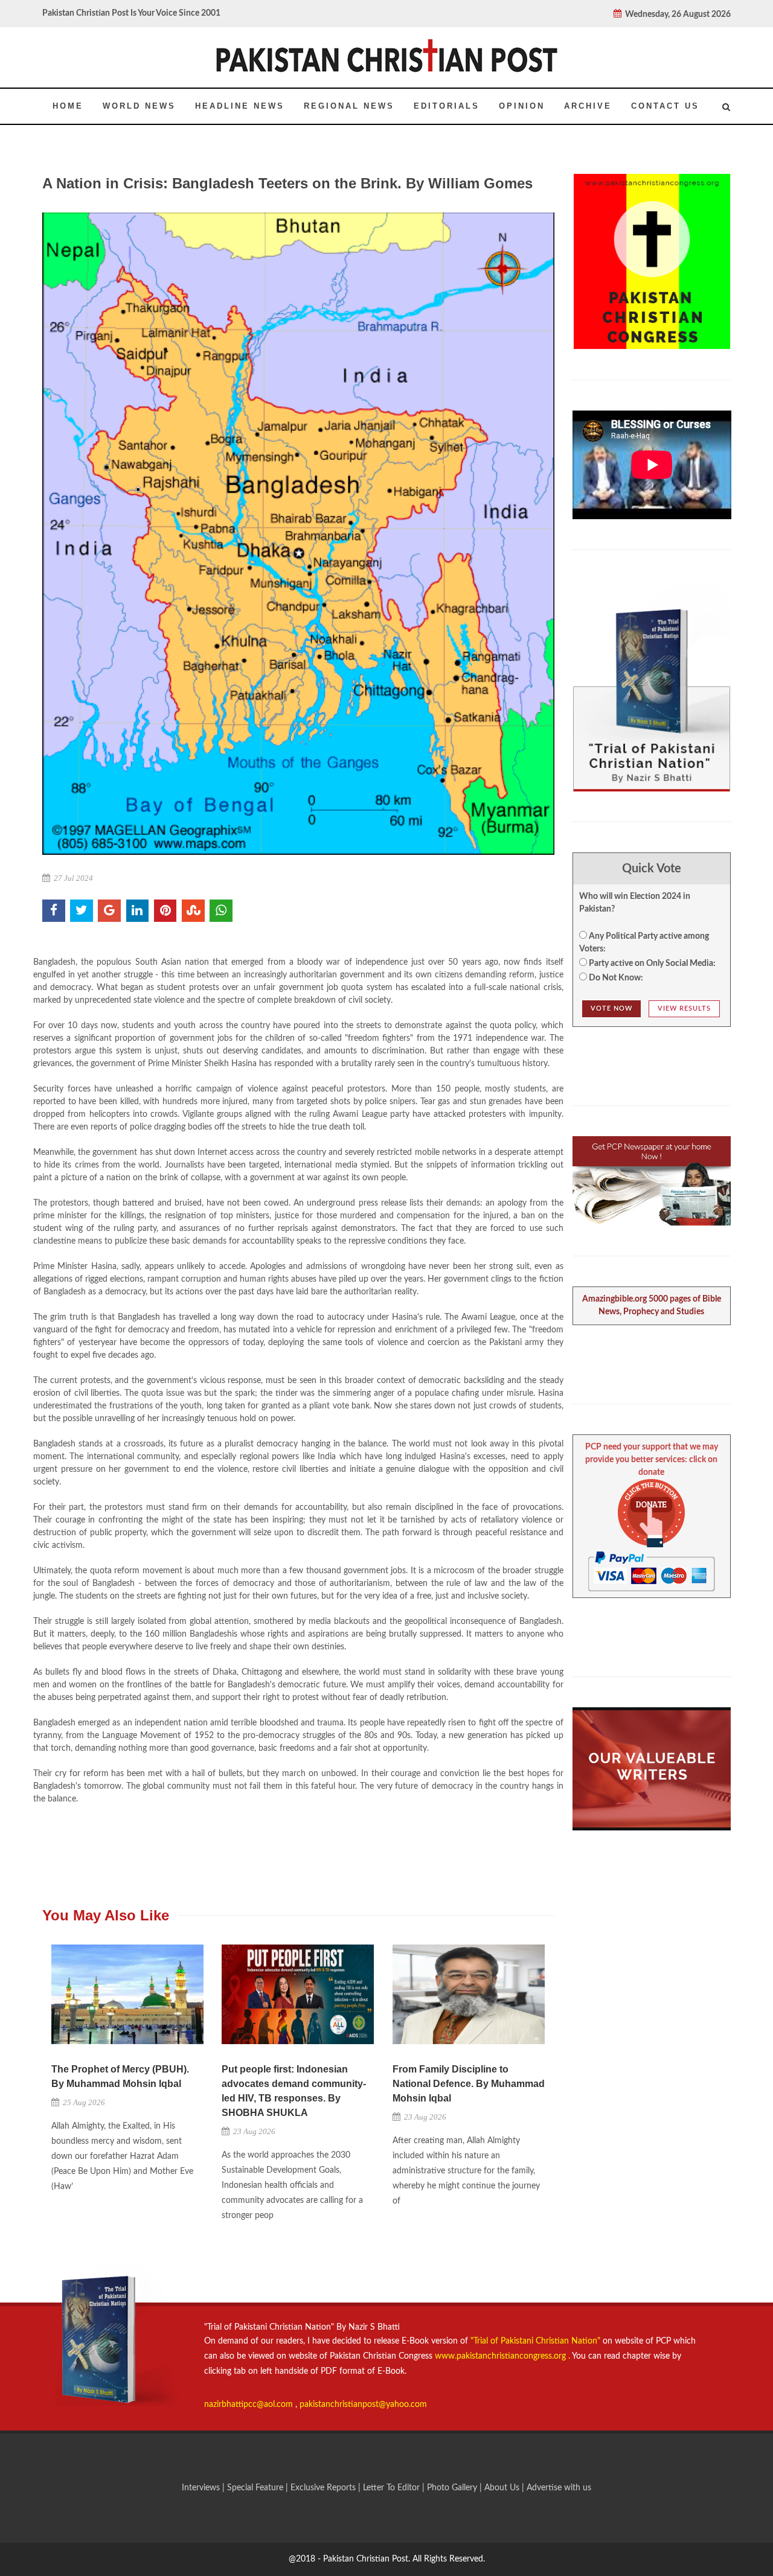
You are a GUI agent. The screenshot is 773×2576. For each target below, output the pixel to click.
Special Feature (256, 2488)
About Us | (505, 2488)
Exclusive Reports (324, 2488)
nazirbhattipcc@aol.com (250, 2405)
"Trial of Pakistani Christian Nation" (537, 2341)
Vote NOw (611, 1008)
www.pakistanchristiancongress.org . (501, 2356)
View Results (684, 1008)
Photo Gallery (452, 2488)
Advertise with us (559, 2488)
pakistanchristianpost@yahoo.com (363, 2405)
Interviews (202, 2488)
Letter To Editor (393, 2488)
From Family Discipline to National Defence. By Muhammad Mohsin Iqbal (469, 2084)
